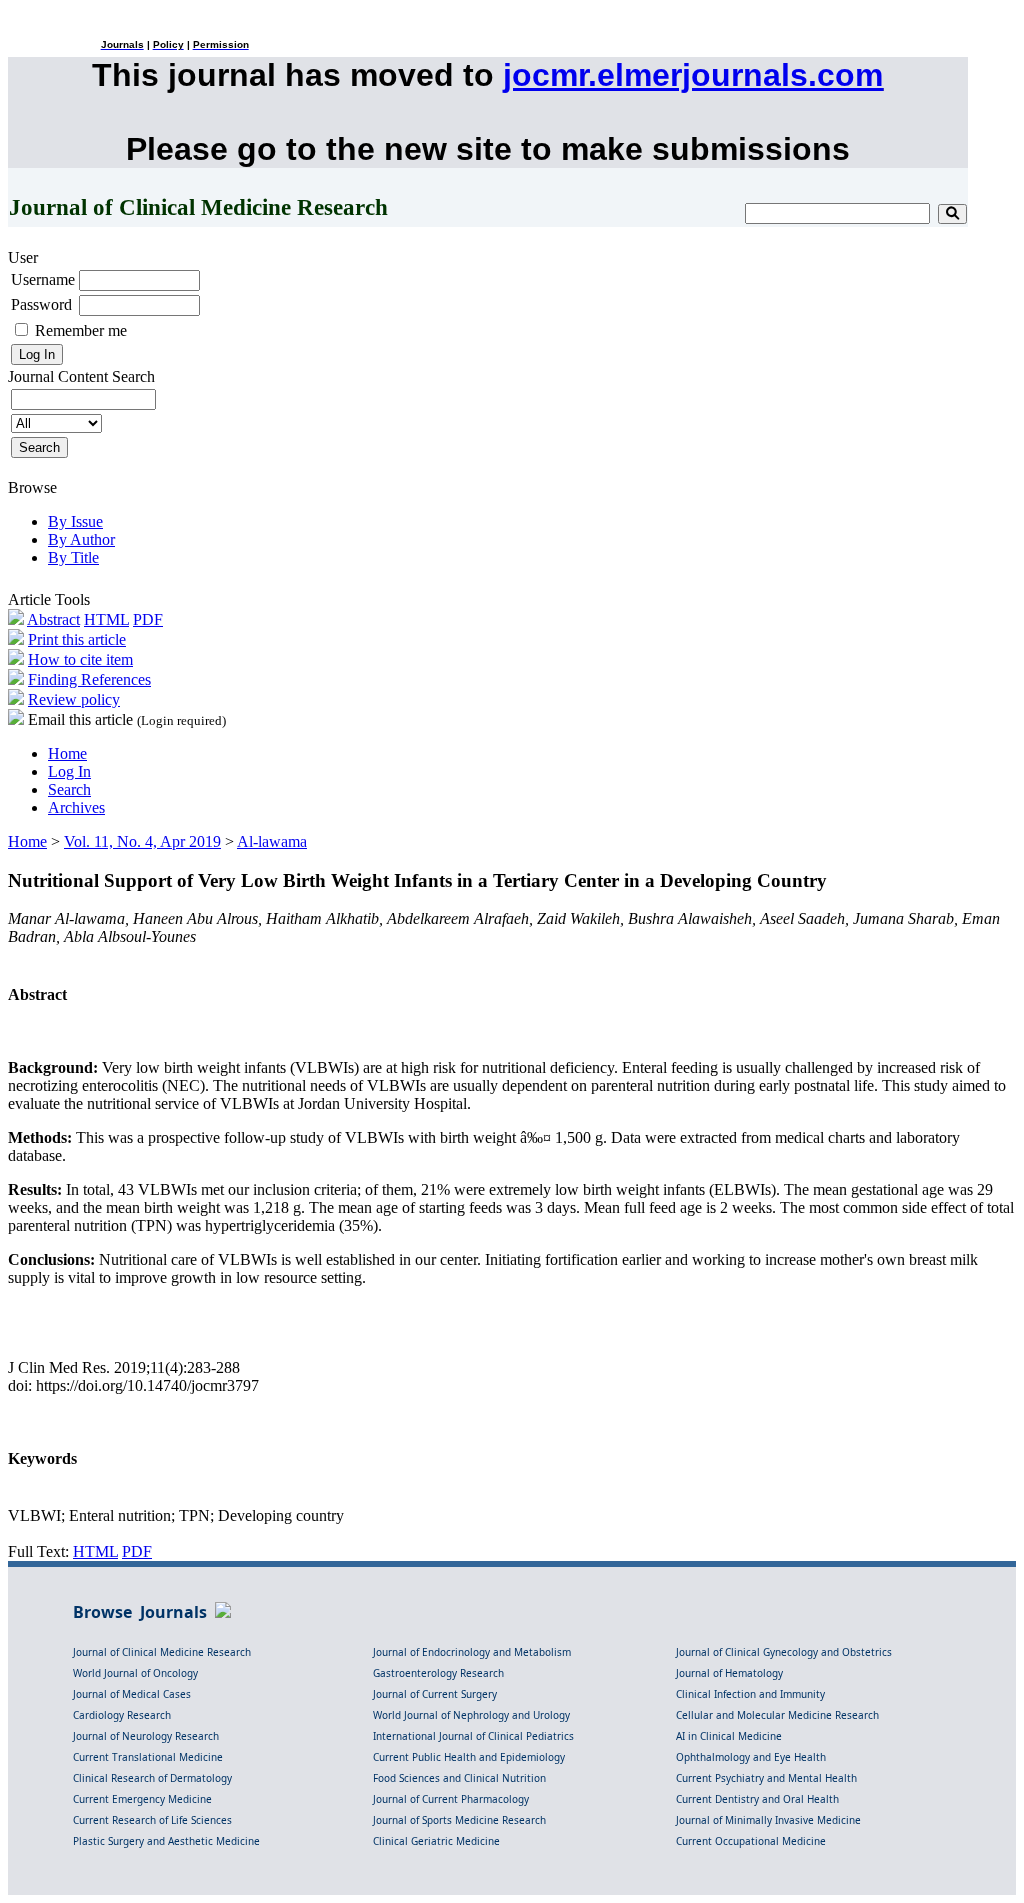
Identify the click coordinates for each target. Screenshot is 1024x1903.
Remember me (81, 330)
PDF (148, 619)
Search (69, 789)
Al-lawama (272, 841)
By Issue (75, 521)
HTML (106, 619)
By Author (81, 539)
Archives (76, 807)
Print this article (77, 639)
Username (43, 279)
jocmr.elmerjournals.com (693, 75)
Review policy (74, 699)
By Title (73, 557)
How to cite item (80, 659)
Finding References (89, 679)
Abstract (53, 619)
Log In (69, 771)
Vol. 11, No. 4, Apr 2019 (142, 841)
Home (67, 753)
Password (41, 304)
